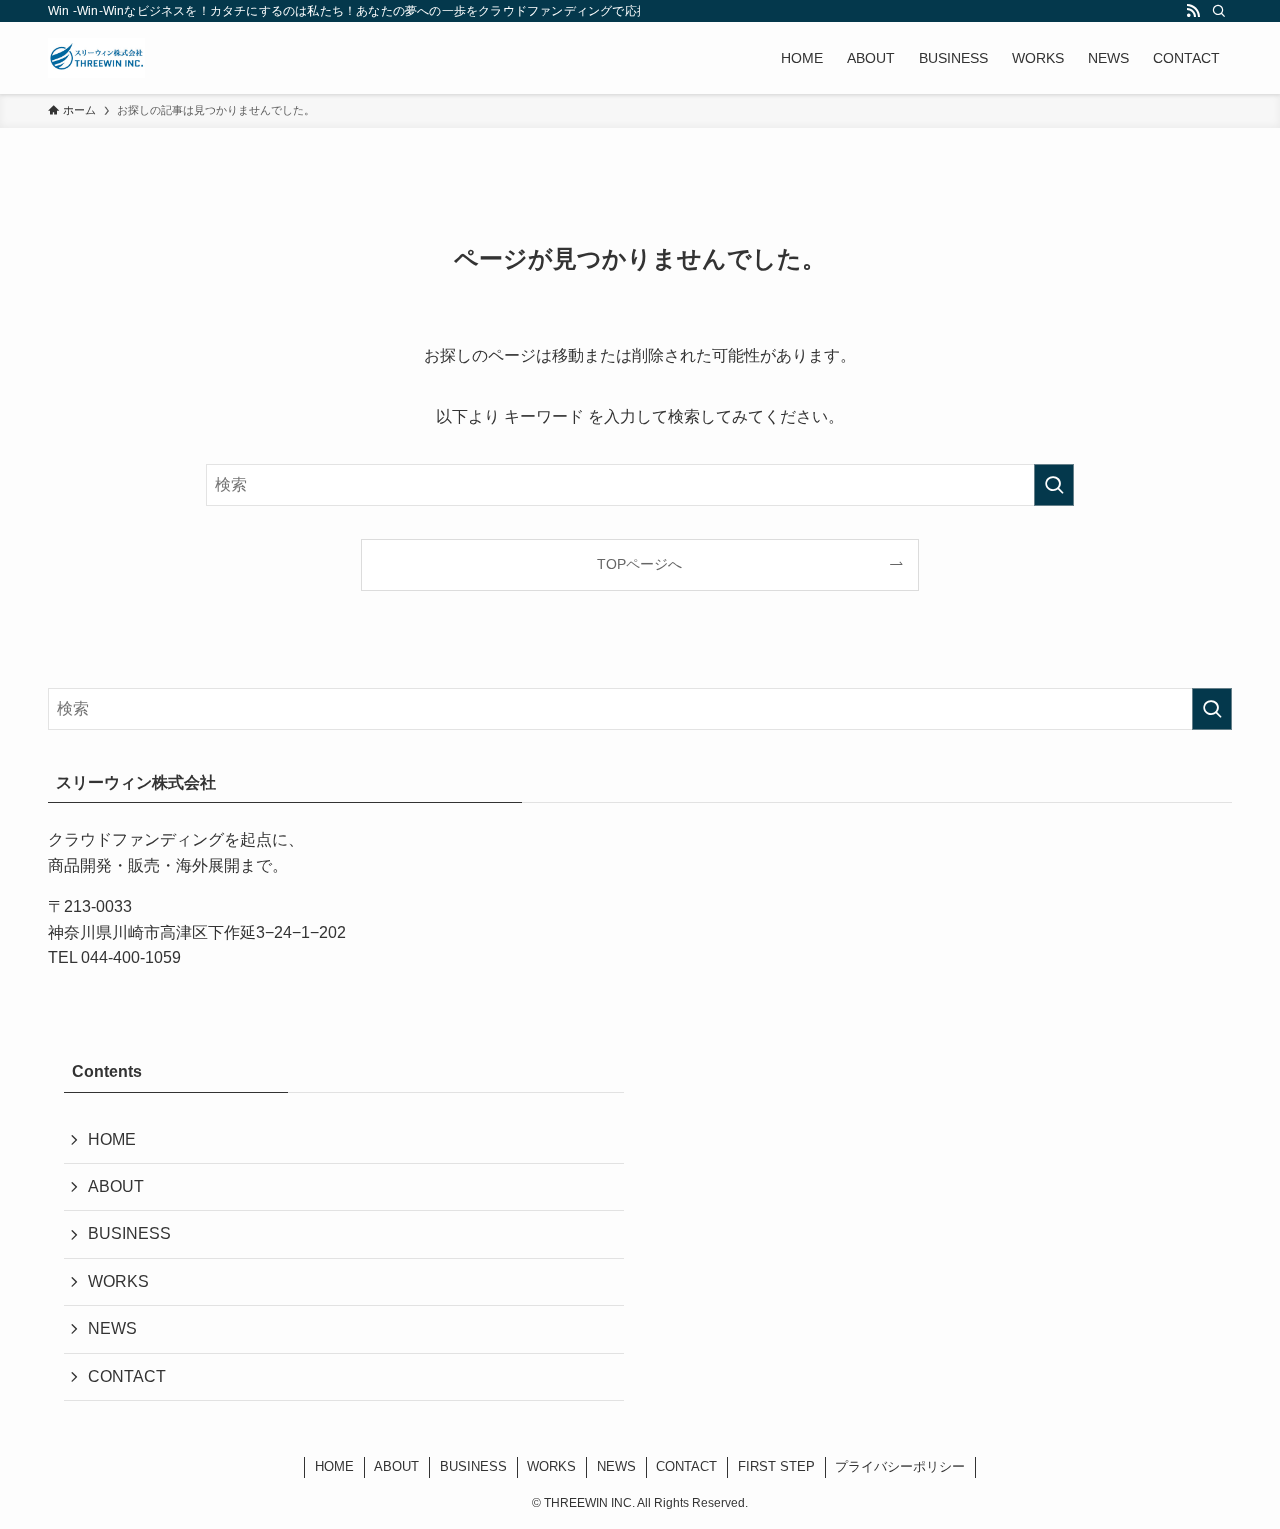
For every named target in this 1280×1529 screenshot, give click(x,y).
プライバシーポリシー (900, 1466)
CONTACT (127, 1376)
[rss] (1193, 11)
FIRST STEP (776, 1466)
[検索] (1219, 11)
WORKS (118, 1281)
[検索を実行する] (1054, 485)
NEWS (112, 1328)
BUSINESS (129, 1233)
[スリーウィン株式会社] (96, 58)
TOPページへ (639, 564)
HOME (112, 1139)
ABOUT (116, 1186)
